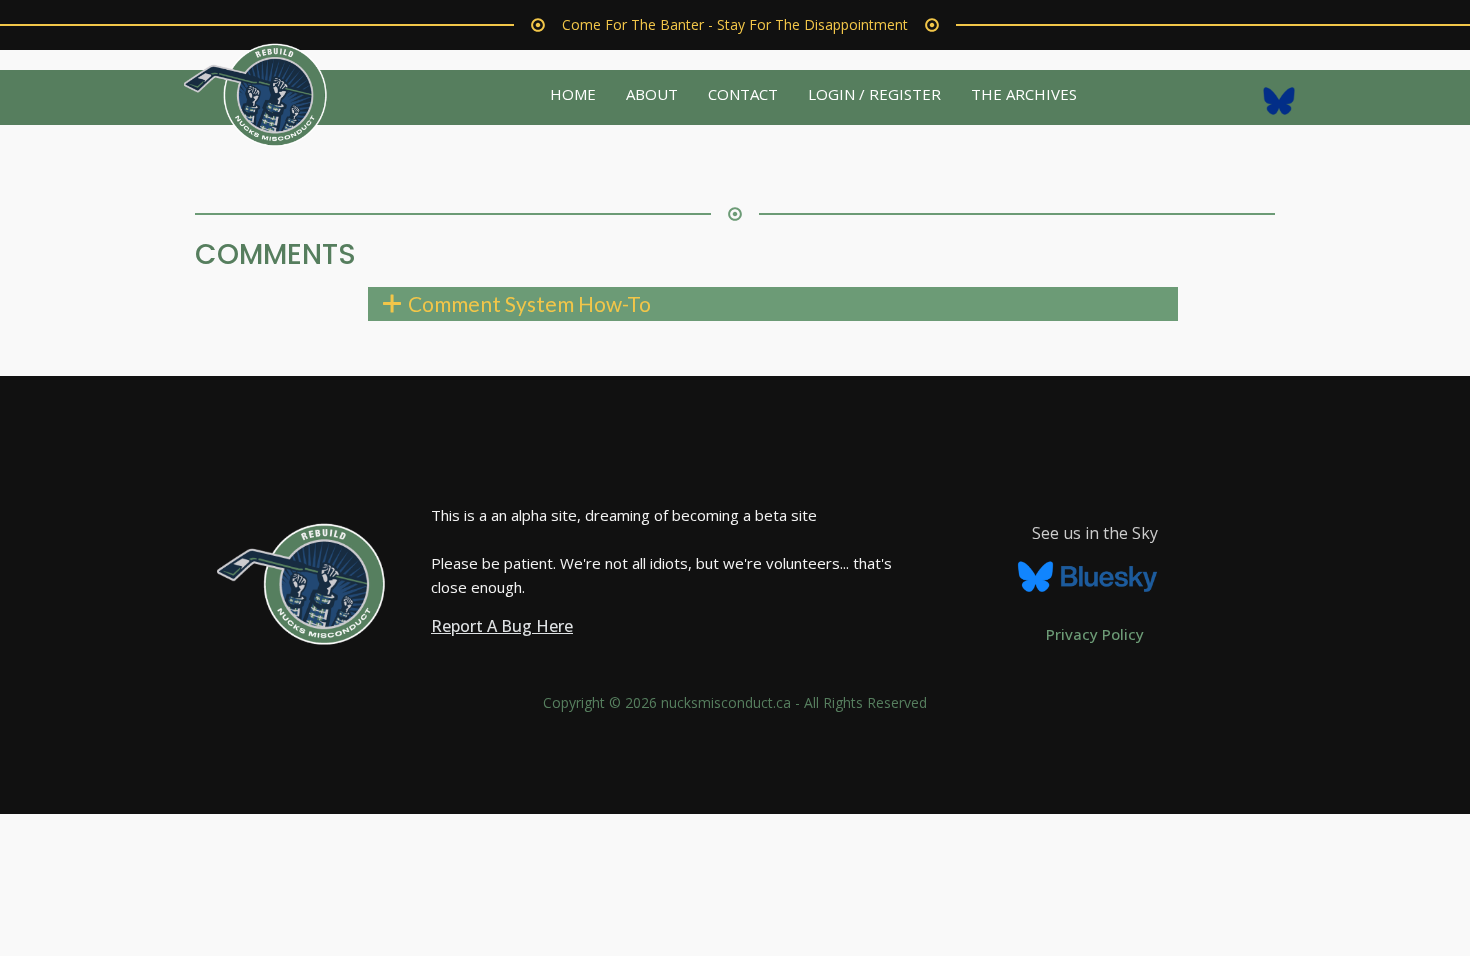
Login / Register (874, 94)
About (652, 94)
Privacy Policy (1095, 634)
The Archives (1024, 94)
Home (573, 94)
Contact (743, 94)
